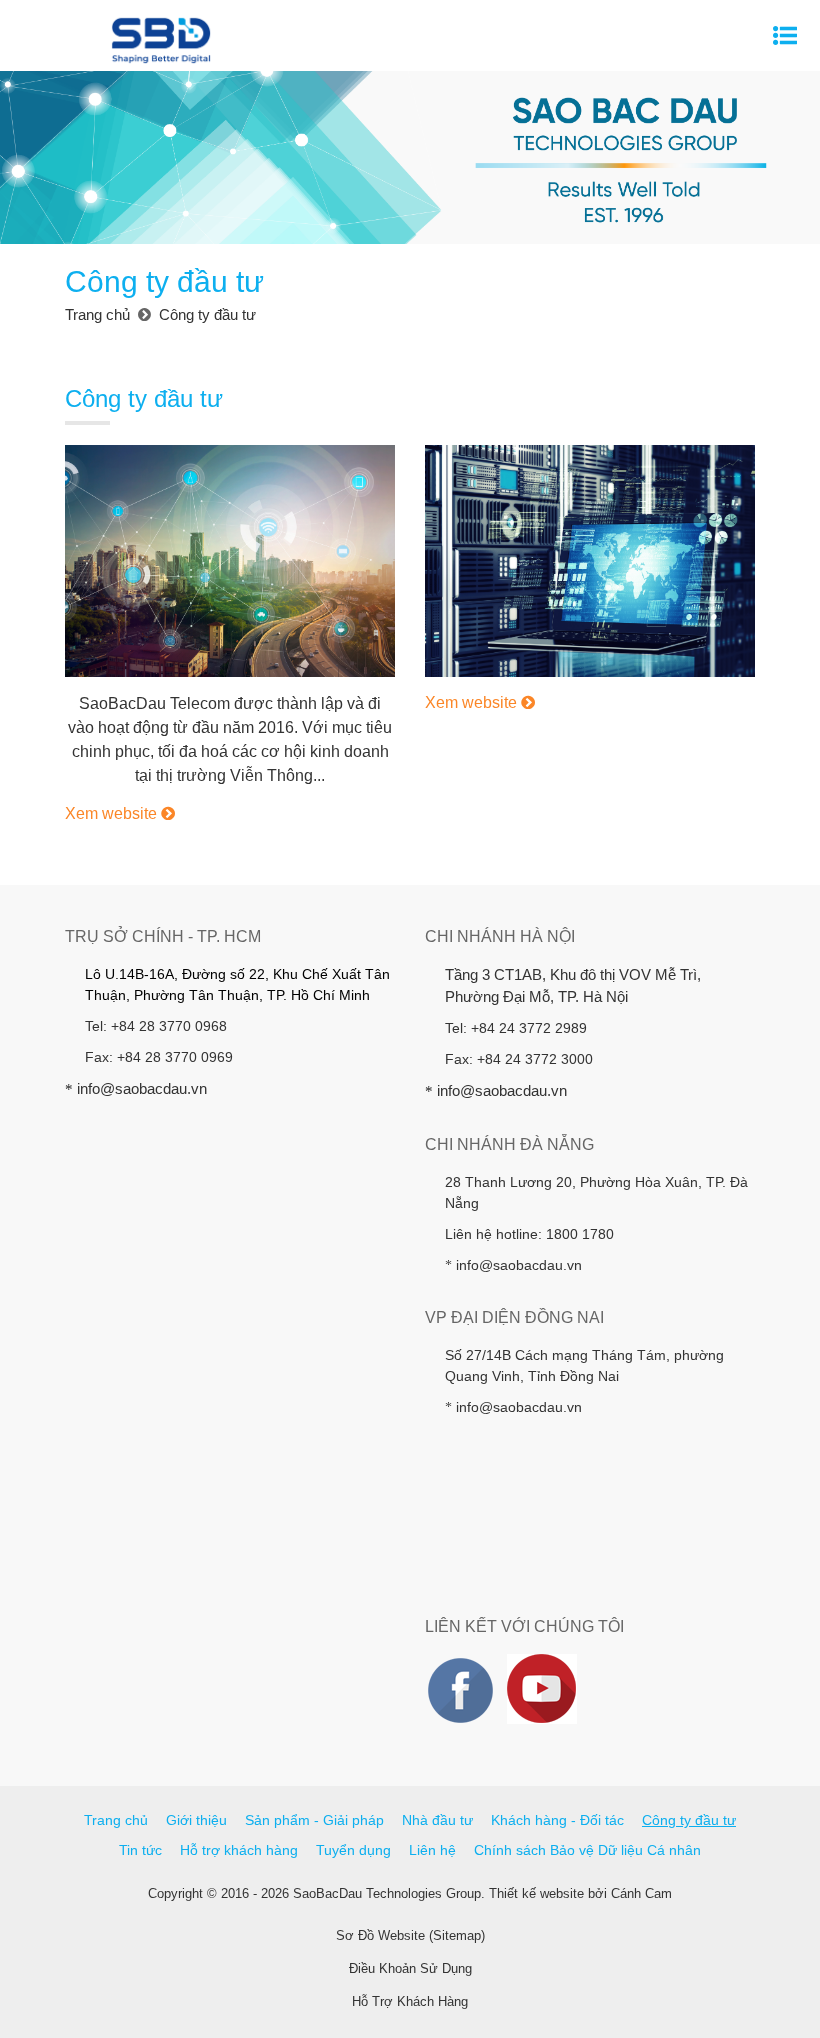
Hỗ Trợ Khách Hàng (410, 2001)
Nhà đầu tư (437, 1820)
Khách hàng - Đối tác (557, 1820)
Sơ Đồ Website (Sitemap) (410, 1935)
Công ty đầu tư (689, 1820)
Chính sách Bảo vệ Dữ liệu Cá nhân (587, 1850)
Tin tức (140, 1850)
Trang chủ (116, 1820)
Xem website (113, 813)
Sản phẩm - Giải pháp (314, 1820)
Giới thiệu (196, 1820)
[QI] (590, 560)
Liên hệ (432, 1850)
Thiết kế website (536, 1893)
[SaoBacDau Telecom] (230, 560)
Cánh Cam (641, 1893)
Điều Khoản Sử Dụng (410, 1968)
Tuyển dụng (353, 1850)
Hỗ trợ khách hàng (239, 1850)
